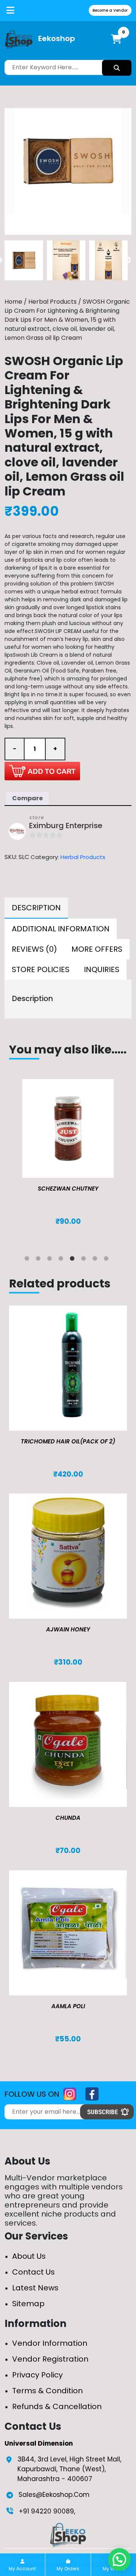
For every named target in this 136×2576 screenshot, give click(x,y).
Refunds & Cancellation (57, 2406)
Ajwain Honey (68, 1629)
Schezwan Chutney (68, 1189)
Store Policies (41, 969)
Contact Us (33, 2272)
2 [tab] (40, 1260)
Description (36, 908)
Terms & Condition (47, 2391)
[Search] (117, 68)
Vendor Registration (50, 2359)
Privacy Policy (37, 2375)
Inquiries (102, 969)
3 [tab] (51, 1260)
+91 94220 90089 (46, 2511)
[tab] (36, 908)
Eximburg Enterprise (66, 826)
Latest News (35, 2288)
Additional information (61, 929)
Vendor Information (50, 2343)
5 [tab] (74, 1260)
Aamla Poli (68, 2006)
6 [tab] (85, 1260)
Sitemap (28, 2304)
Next (128, 260)
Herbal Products (53, 302)
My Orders (68, 2569)
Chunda (68, 1818)
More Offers (97, 949)
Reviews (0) (34, 949)
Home (13, 302)
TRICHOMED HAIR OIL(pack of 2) (68, 1441)
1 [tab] (28, 1260)
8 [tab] (108, 1260)
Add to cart (42, 771)
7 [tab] (96, 1260)
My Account (22, 2569)
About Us (29, 2256)
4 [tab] (62, 1260)
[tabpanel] (68, 1160)
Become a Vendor (110, 10)
